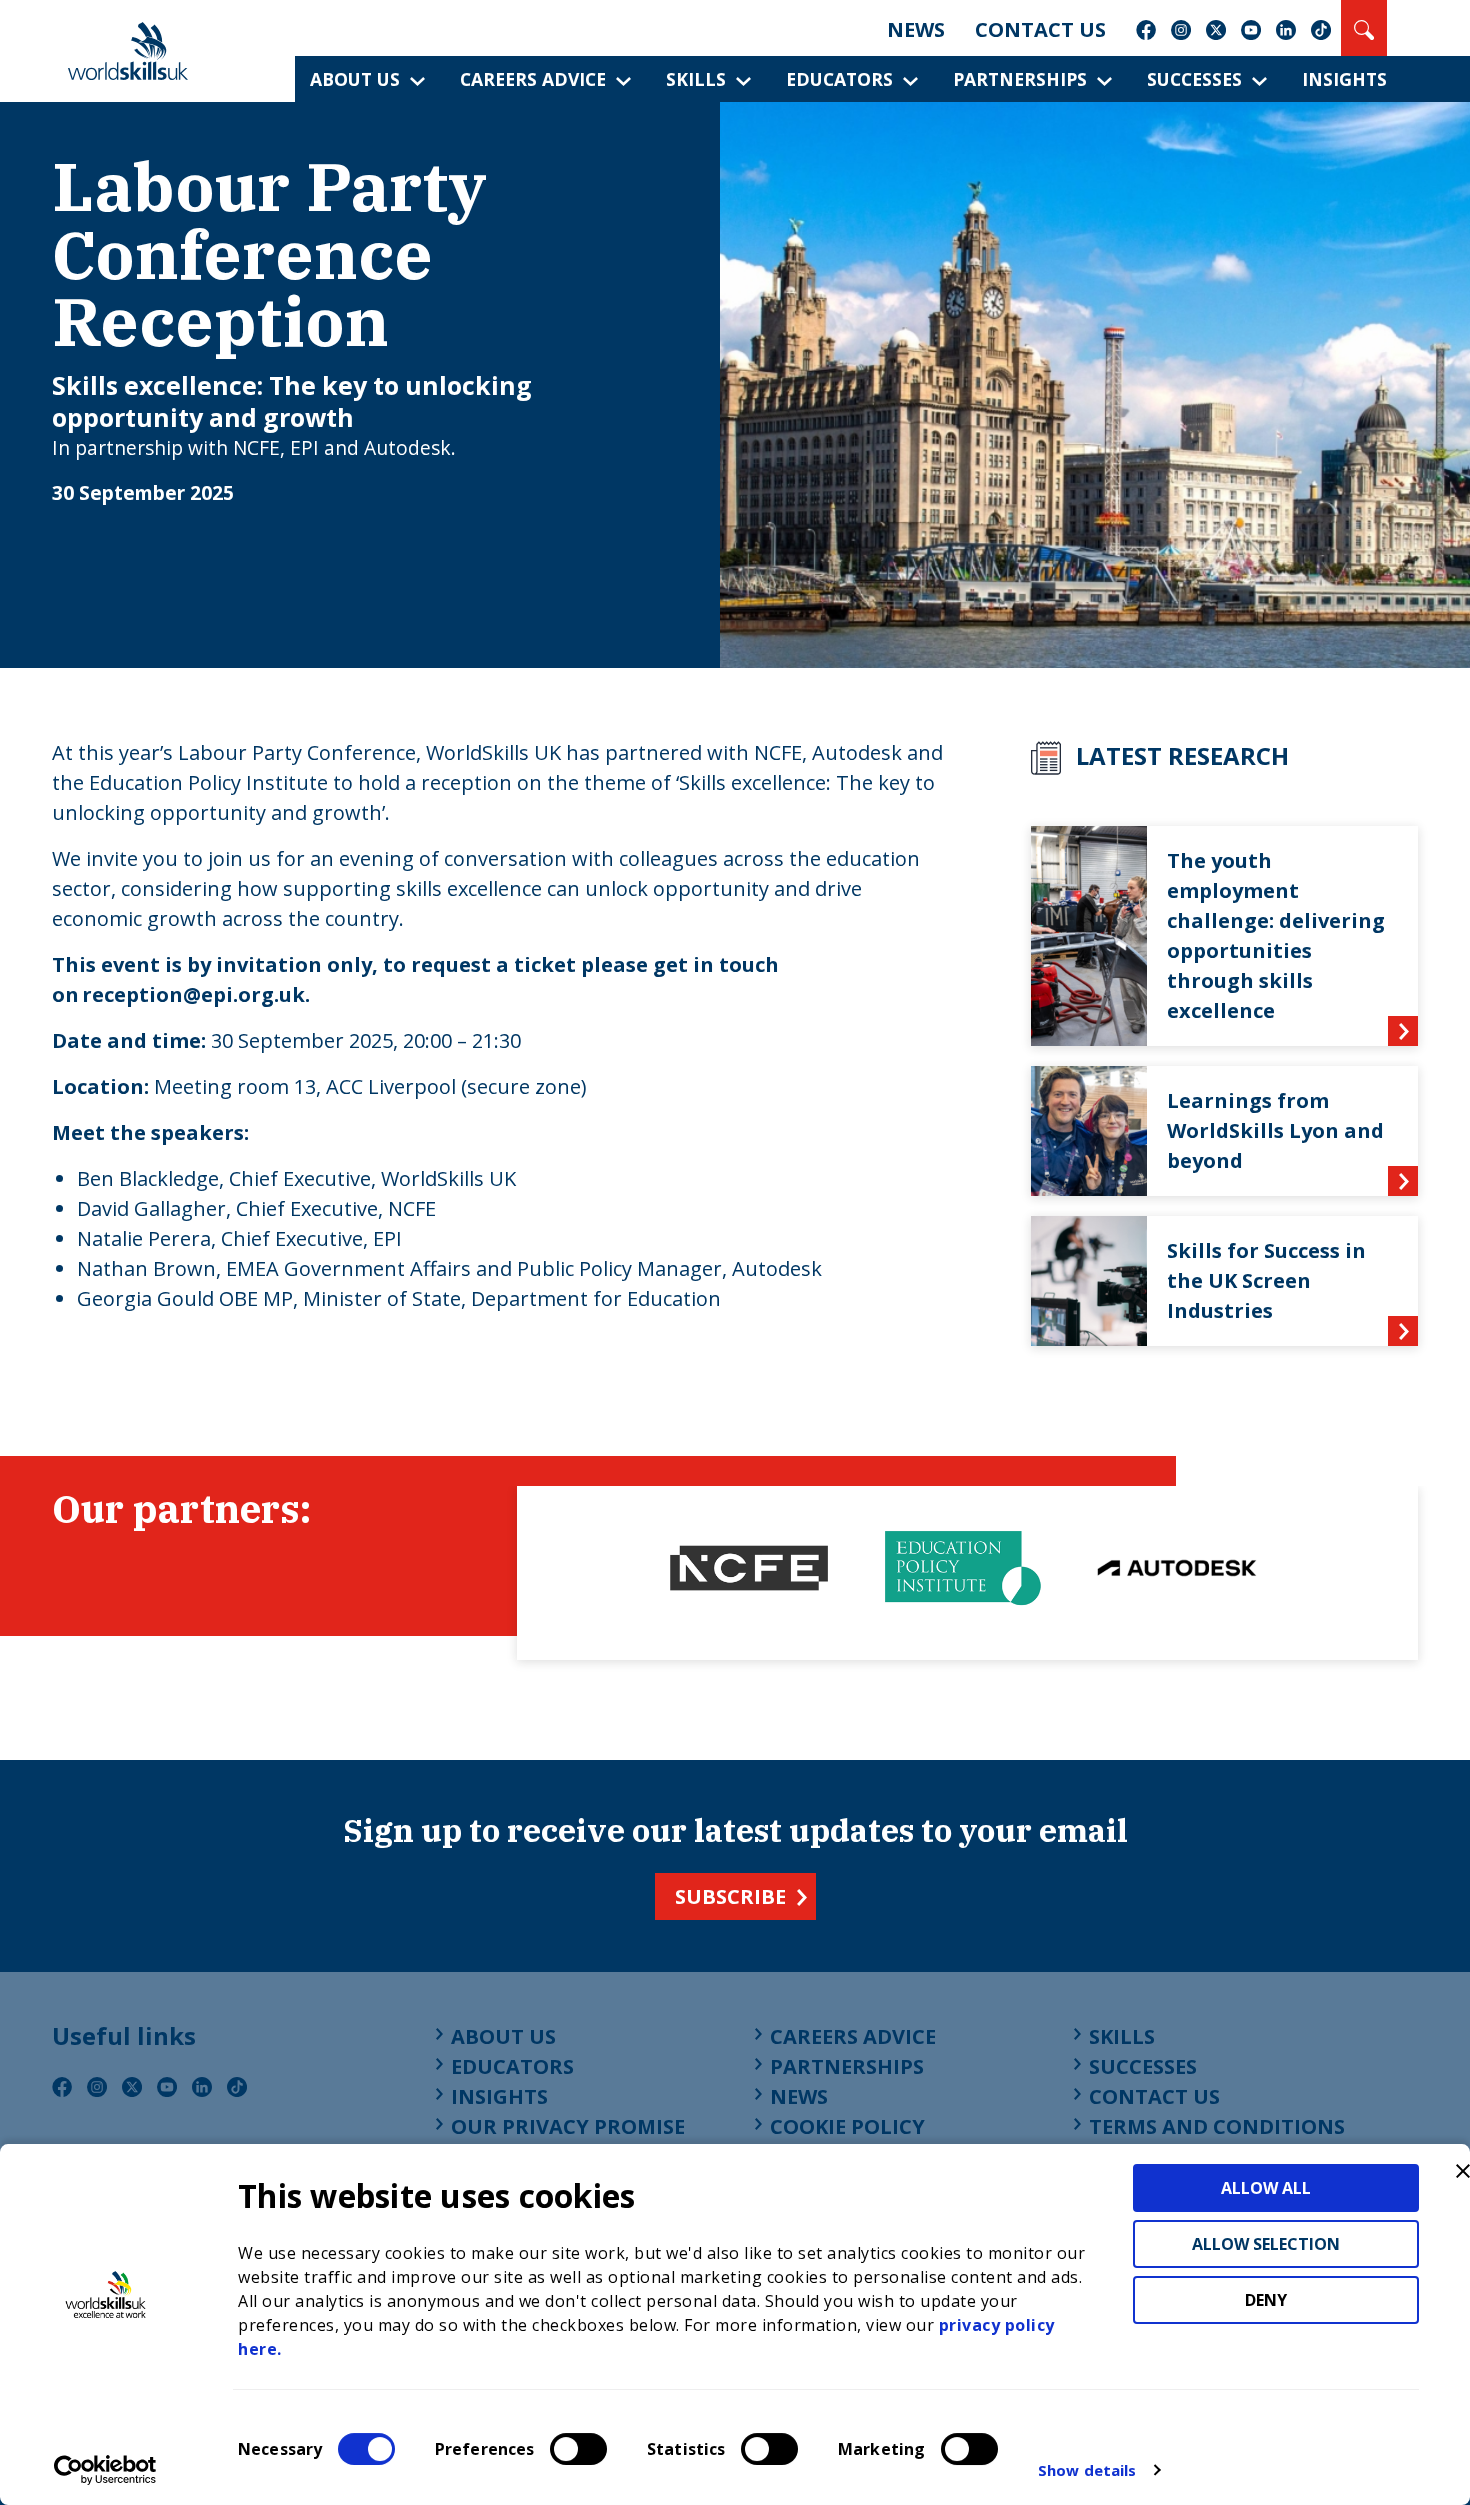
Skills (696, 79)
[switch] (578, 2449)
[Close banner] (1463, 2171)
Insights (1344, 79)
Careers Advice (533, 79)
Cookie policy (847, 2126)
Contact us (1040, 29)
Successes (1194, 79)
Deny (1266, 2300)
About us (355, 79)
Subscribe (730, 1896)
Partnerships (1020, 79)
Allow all (1266, 2188)
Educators (839, 79)
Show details (1087, 2470)
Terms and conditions (1217, 2126)
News (916, 29)
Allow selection (1266, 2244)
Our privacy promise (568, 2126)
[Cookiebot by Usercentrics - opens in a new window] (105, 2470)
